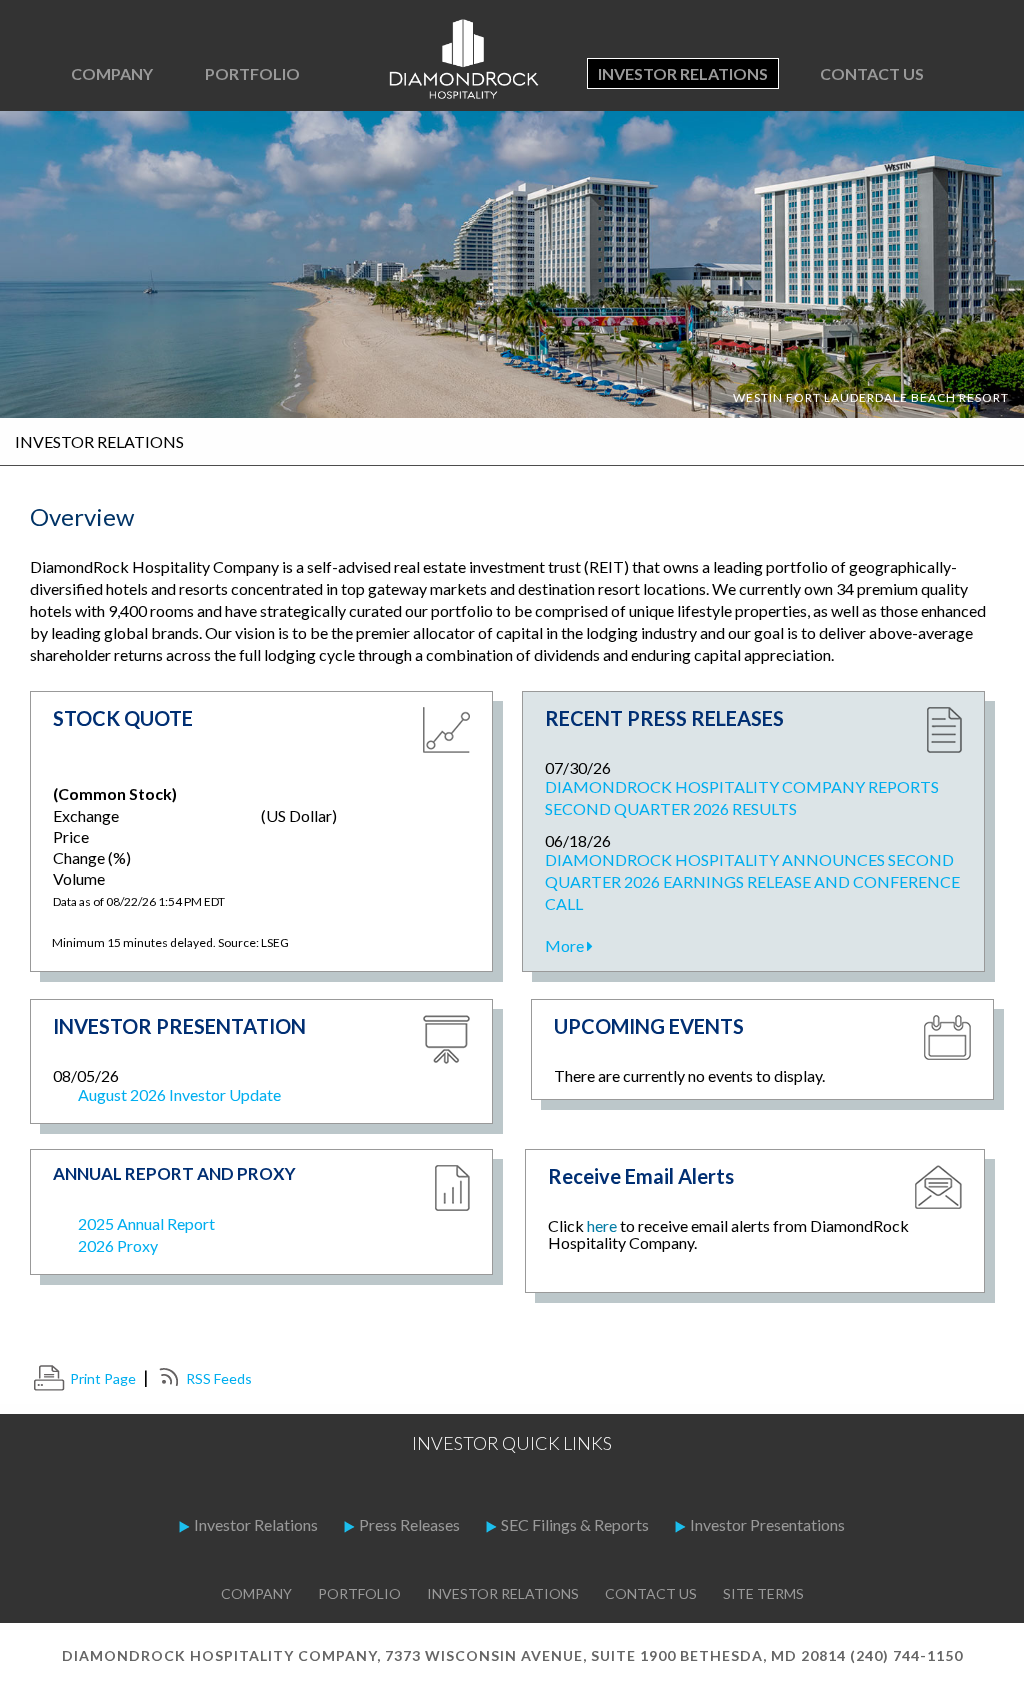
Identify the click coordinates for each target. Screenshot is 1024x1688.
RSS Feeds (219, 1378)
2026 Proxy (118, 1245)
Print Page (103, 1378)
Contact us (872, 73)
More (566, 945)
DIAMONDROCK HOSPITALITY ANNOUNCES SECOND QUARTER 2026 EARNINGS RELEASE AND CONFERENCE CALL (752, 881)
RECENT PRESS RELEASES (664, 718)
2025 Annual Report (146, 1223)
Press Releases (409, 1524)
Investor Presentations (767, 1524)
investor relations (503, 1593)
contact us (651, 1593)
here (602, 1225)
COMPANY (112, 73)
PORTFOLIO (252, 73)
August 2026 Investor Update (179, 1094)
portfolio (359, 1593)
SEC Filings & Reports (575, 1524)
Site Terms (763, 1593)
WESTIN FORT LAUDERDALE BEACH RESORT (871, 397)
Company (256, 1593)
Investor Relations (683, 73)
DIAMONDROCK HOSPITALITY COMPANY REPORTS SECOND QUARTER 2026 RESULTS (742, 797)
